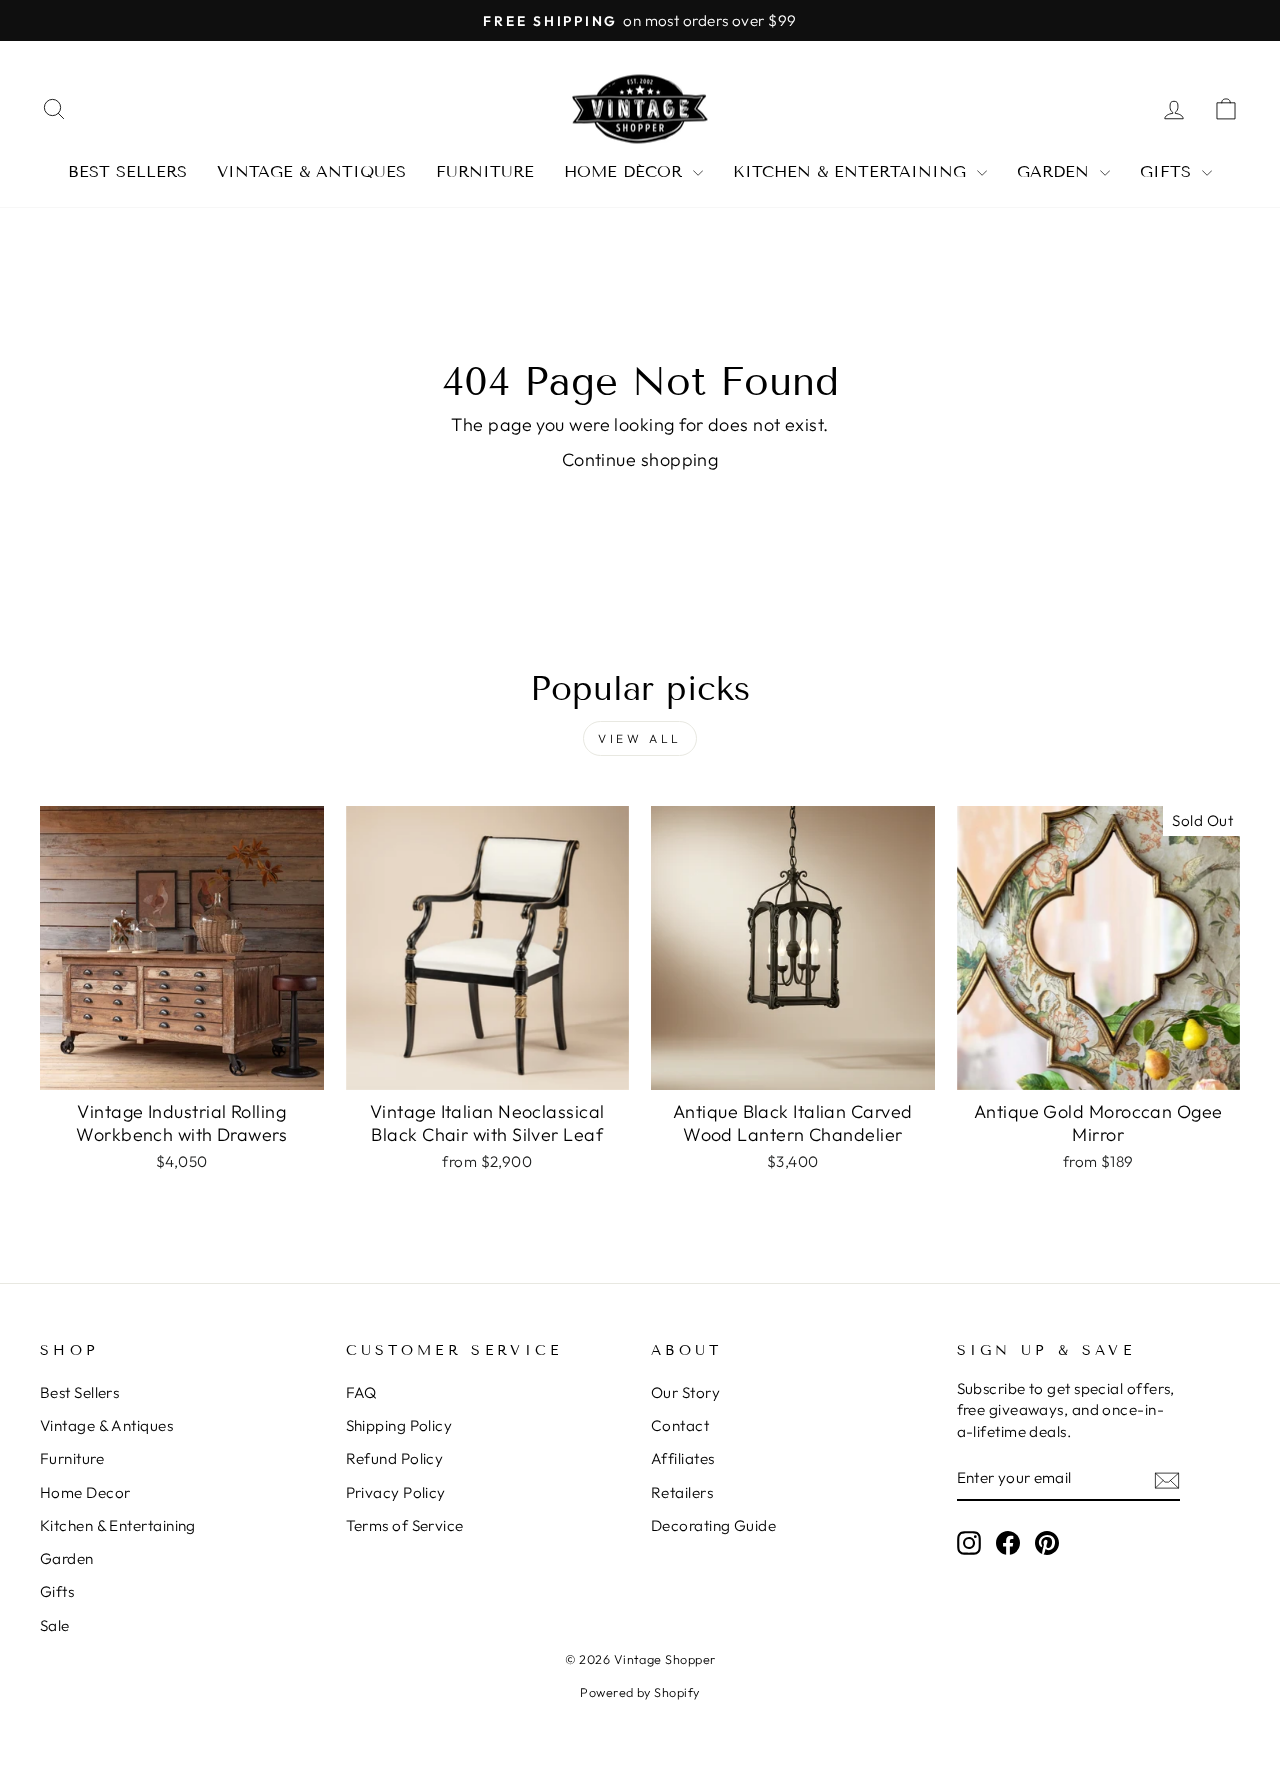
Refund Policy (395, 1458)
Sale (55, 1625)
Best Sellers (127, 171)
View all (640, 738)
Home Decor (85, 1492)
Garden (1056, 171)
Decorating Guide (713, 1525)
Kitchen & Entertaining (852, 171)
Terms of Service (405, 1525)
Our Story (685, 1392)
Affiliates (683, 1458)
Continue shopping (640, 459)
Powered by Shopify (639, 1692)
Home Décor (626, 171)
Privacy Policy (396, 1492)
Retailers (682, 1492)
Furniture (485, 171)
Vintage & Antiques (311, 171)
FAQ (361, 1392)
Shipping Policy (399, 1425)
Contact (680, 1425)
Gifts (1168, 171)
